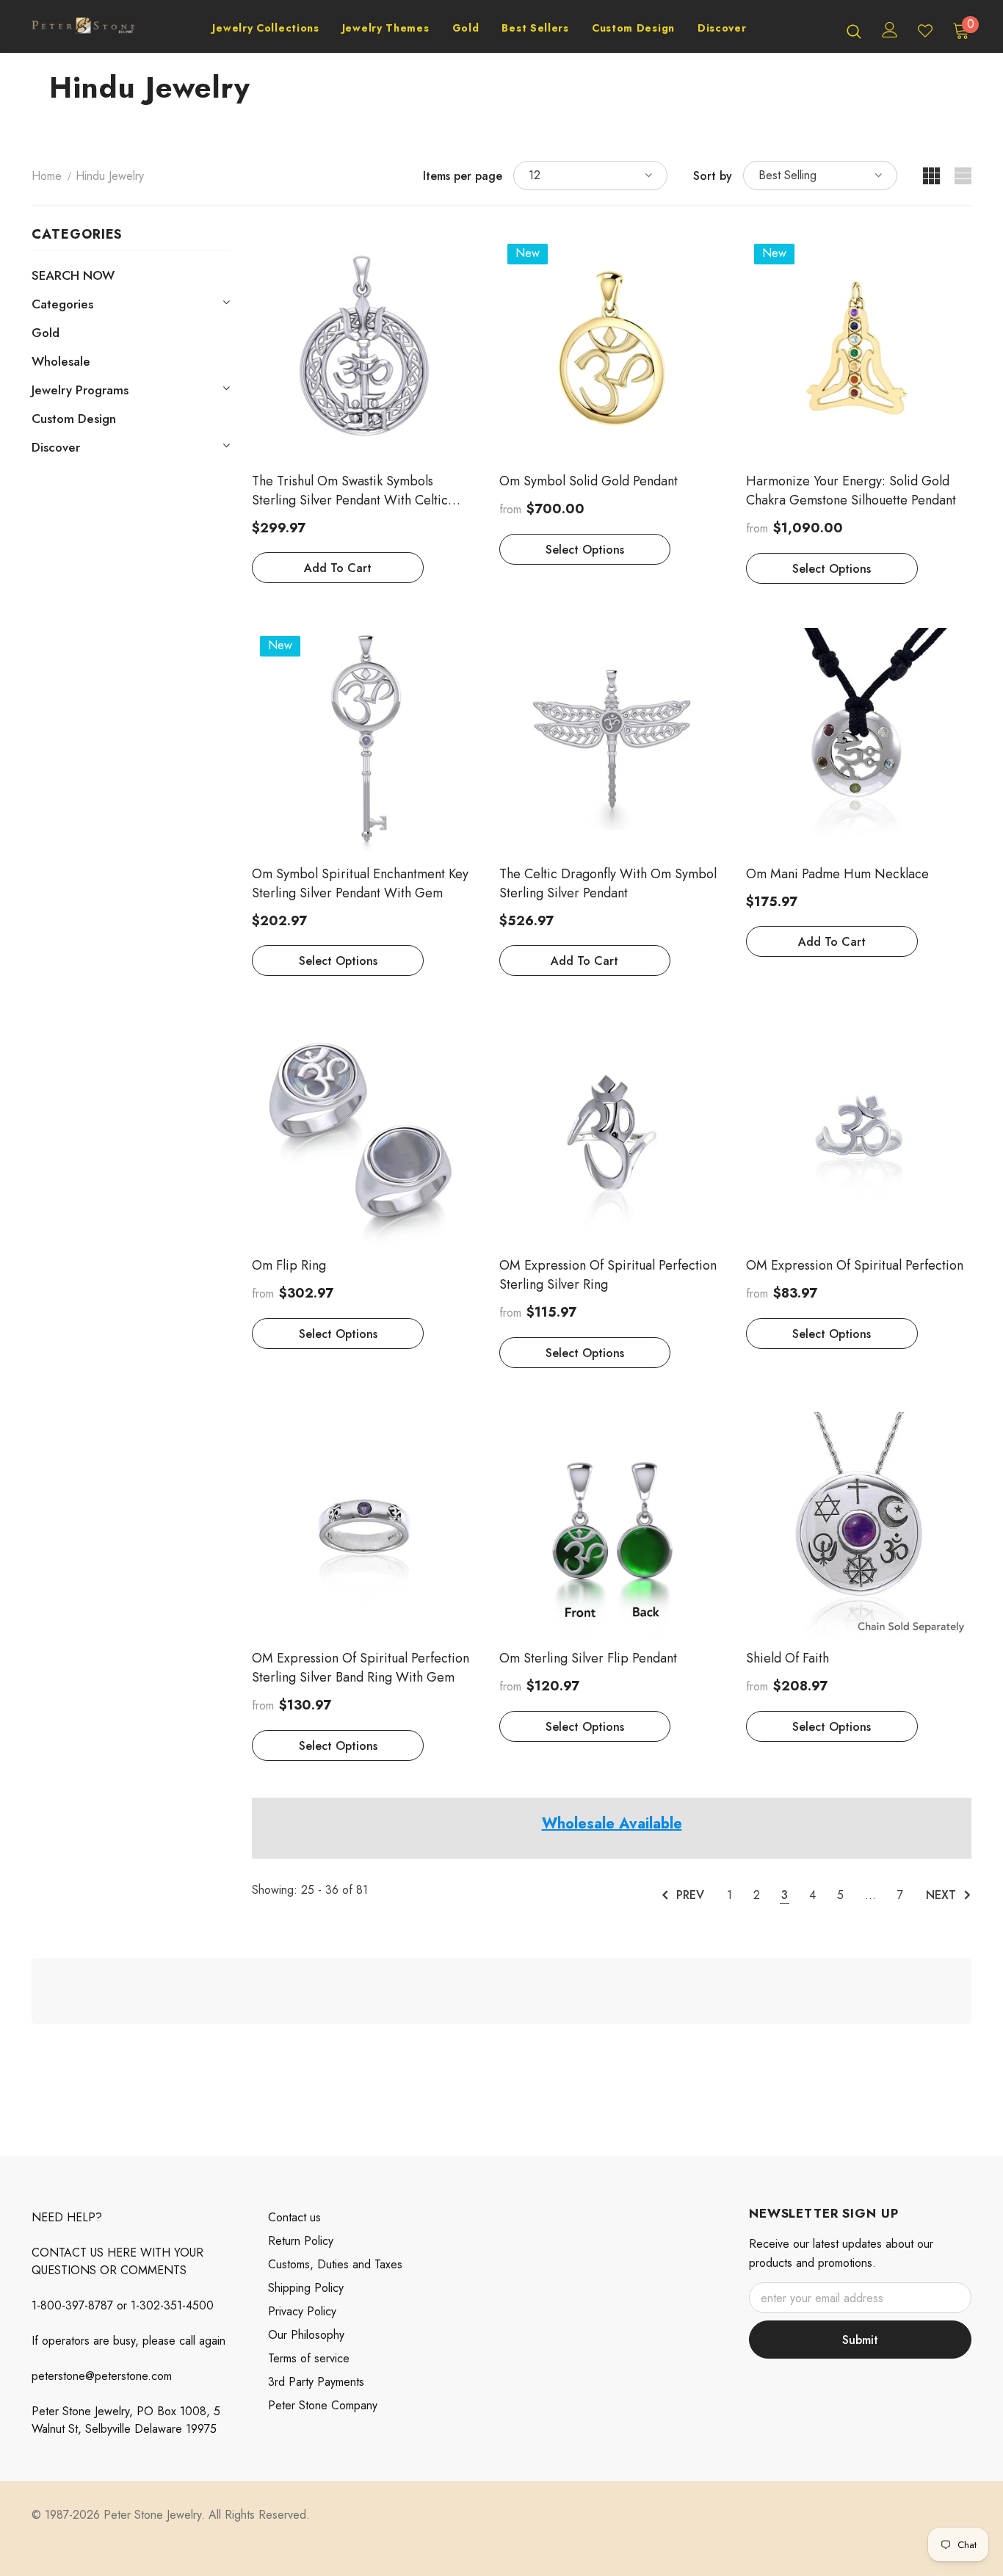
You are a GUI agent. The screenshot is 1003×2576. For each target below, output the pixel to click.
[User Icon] (890, 30)
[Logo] (83, 30)
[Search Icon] (854, 31)
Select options (585, 550)
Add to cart (338, 568)
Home (47, 176)
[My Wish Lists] (925, 31)
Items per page (463, 176)
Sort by (713, 176)
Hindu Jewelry (110, 176)
